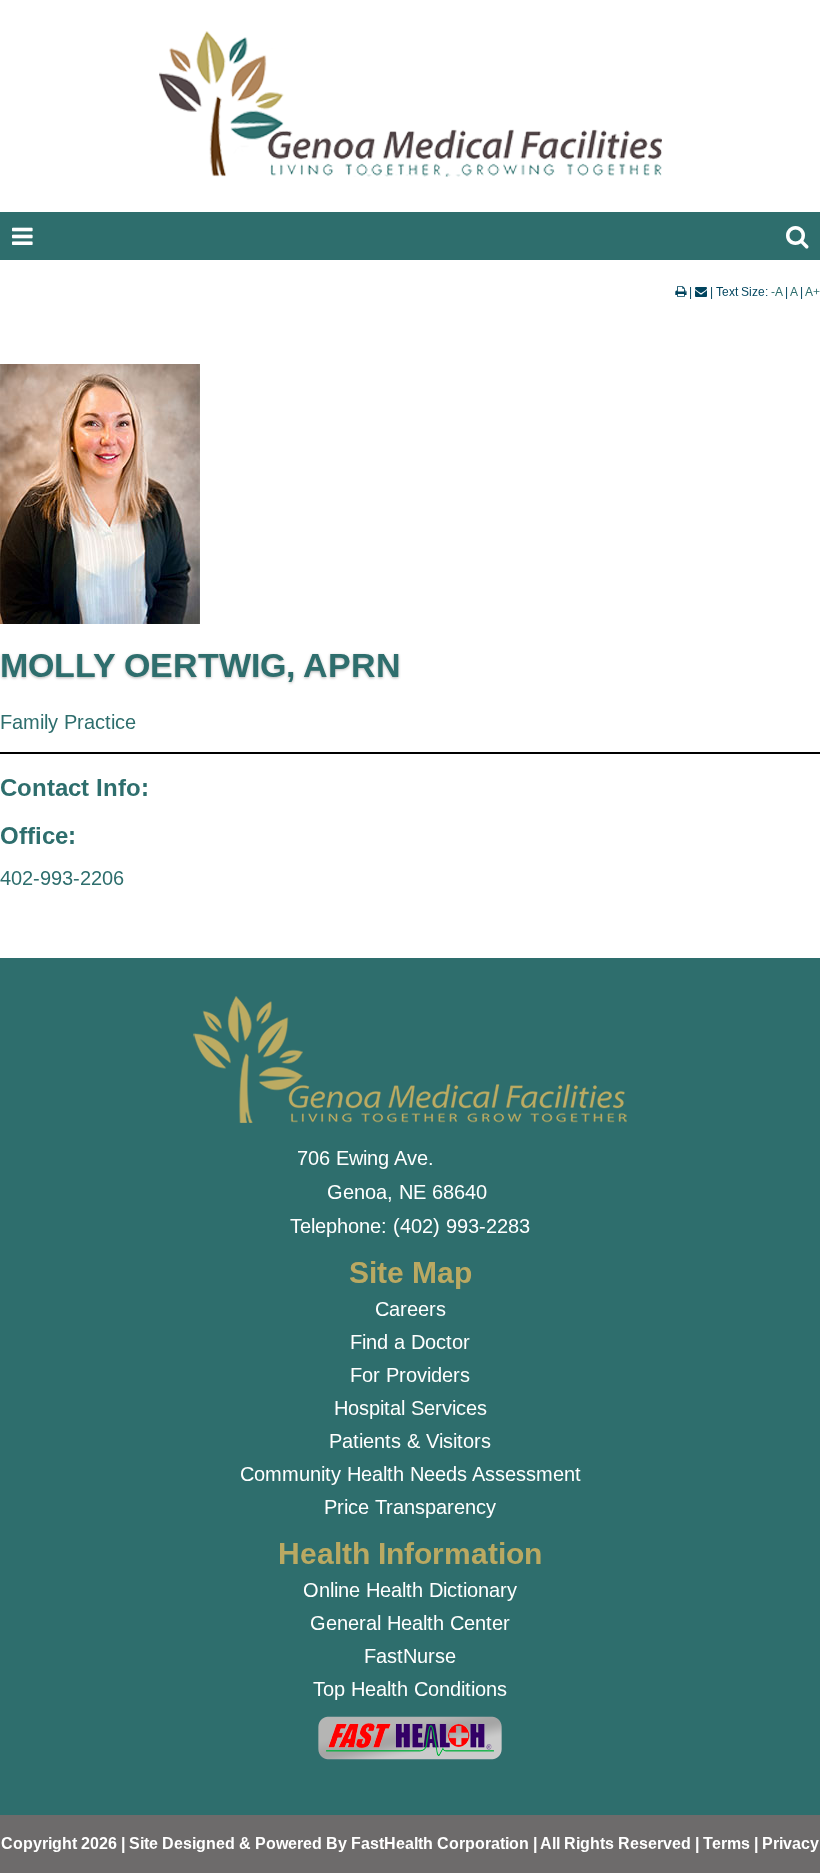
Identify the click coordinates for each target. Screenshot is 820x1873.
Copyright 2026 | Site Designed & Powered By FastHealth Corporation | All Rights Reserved (346, 1843)
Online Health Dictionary (410, 1590)
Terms (726, 1843)
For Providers (410, 1375)
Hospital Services (410, 1408)
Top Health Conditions (410, 1689)
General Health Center (410, 1623)
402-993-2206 (62, 878)
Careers (410, 1309)
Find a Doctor (410, 1342)
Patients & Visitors (410, 1441)
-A (776, 292)
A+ (812, 292)
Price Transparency (410, 1507)
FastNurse (410, 1656)
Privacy (790, 1843)
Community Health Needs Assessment (410, 1474)
